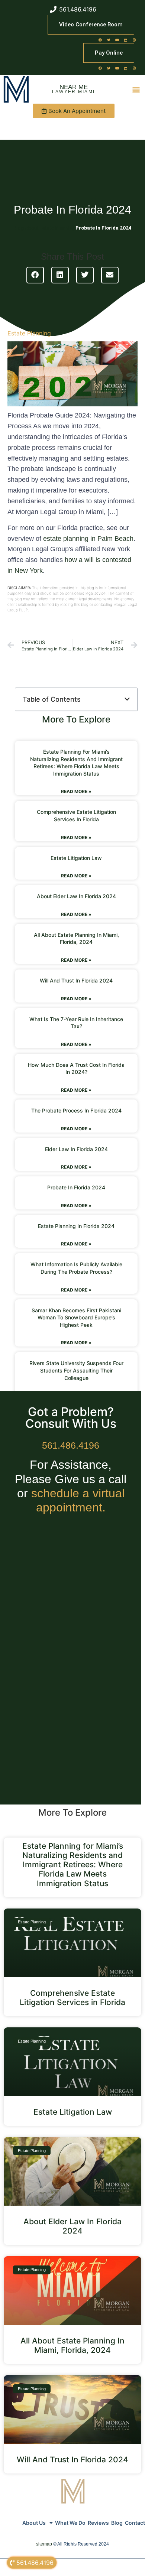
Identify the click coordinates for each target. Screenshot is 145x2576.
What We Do (70, 2523)
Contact (135, 2523)
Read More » (76, 791)
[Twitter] (109, 40)
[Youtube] (117, 40)
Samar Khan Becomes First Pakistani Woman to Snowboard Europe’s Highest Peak (76, 1318)
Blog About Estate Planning (44, 228)
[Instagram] (134, 40)
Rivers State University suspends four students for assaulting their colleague (76, 1370)
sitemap (44, 2544)
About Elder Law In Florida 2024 (76, 896)
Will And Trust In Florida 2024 (76, 980)
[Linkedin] (126, 40)
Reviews (98, 2523)
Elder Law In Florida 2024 (76, 1149)
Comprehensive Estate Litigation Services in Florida (72, 1998)
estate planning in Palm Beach (88, 539)
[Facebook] (100, 40)
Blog (117, 2523)
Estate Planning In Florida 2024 (76, 1226)
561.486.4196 (71, 1445)
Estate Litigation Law (76, 858)
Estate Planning (29, 333)
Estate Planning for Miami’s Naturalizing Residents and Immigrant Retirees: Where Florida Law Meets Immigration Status (73, 1865)
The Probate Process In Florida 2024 (76, 1110)
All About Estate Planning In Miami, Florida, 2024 (72, 2345)
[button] (136, 89)
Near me (74, 87)
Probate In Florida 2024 (76, 1187)
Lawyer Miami (74, 92)
